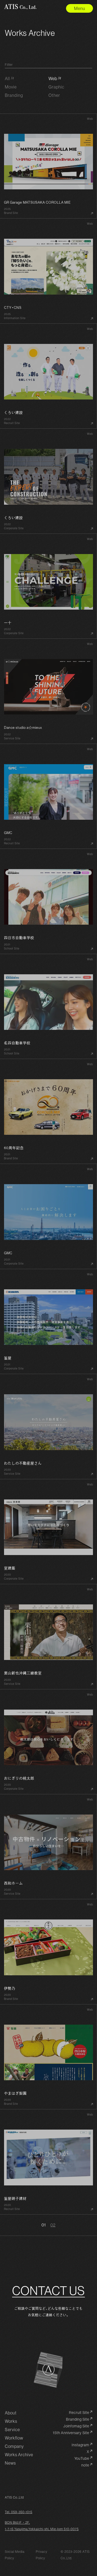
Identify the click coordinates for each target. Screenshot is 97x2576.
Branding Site (78, 2419)
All (7, 78)
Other (54, 95)
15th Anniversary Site (71, 2433)
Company (14, 2446)
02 (53, 2225)
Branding (14, 95)
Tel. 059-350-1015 (19, 2512)
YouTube (82, 2459)
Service (12, 2430)
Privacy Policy (42, 2555)
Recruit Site (79, 2413)
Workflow (14, 2438)
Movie (11, 87)
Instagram (80, 2445)
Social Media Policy (15, 2555)
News (10, 2463)
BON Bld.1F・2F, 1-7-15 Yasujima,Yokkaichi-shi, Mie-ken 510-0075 (42, 2526)
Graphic (56, 87)
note (85, 2465)
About (11, 2413)
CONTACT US (48, 2291)
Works (11, 2421)
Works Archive (19, 2455)
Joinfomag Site (76, 2426)
